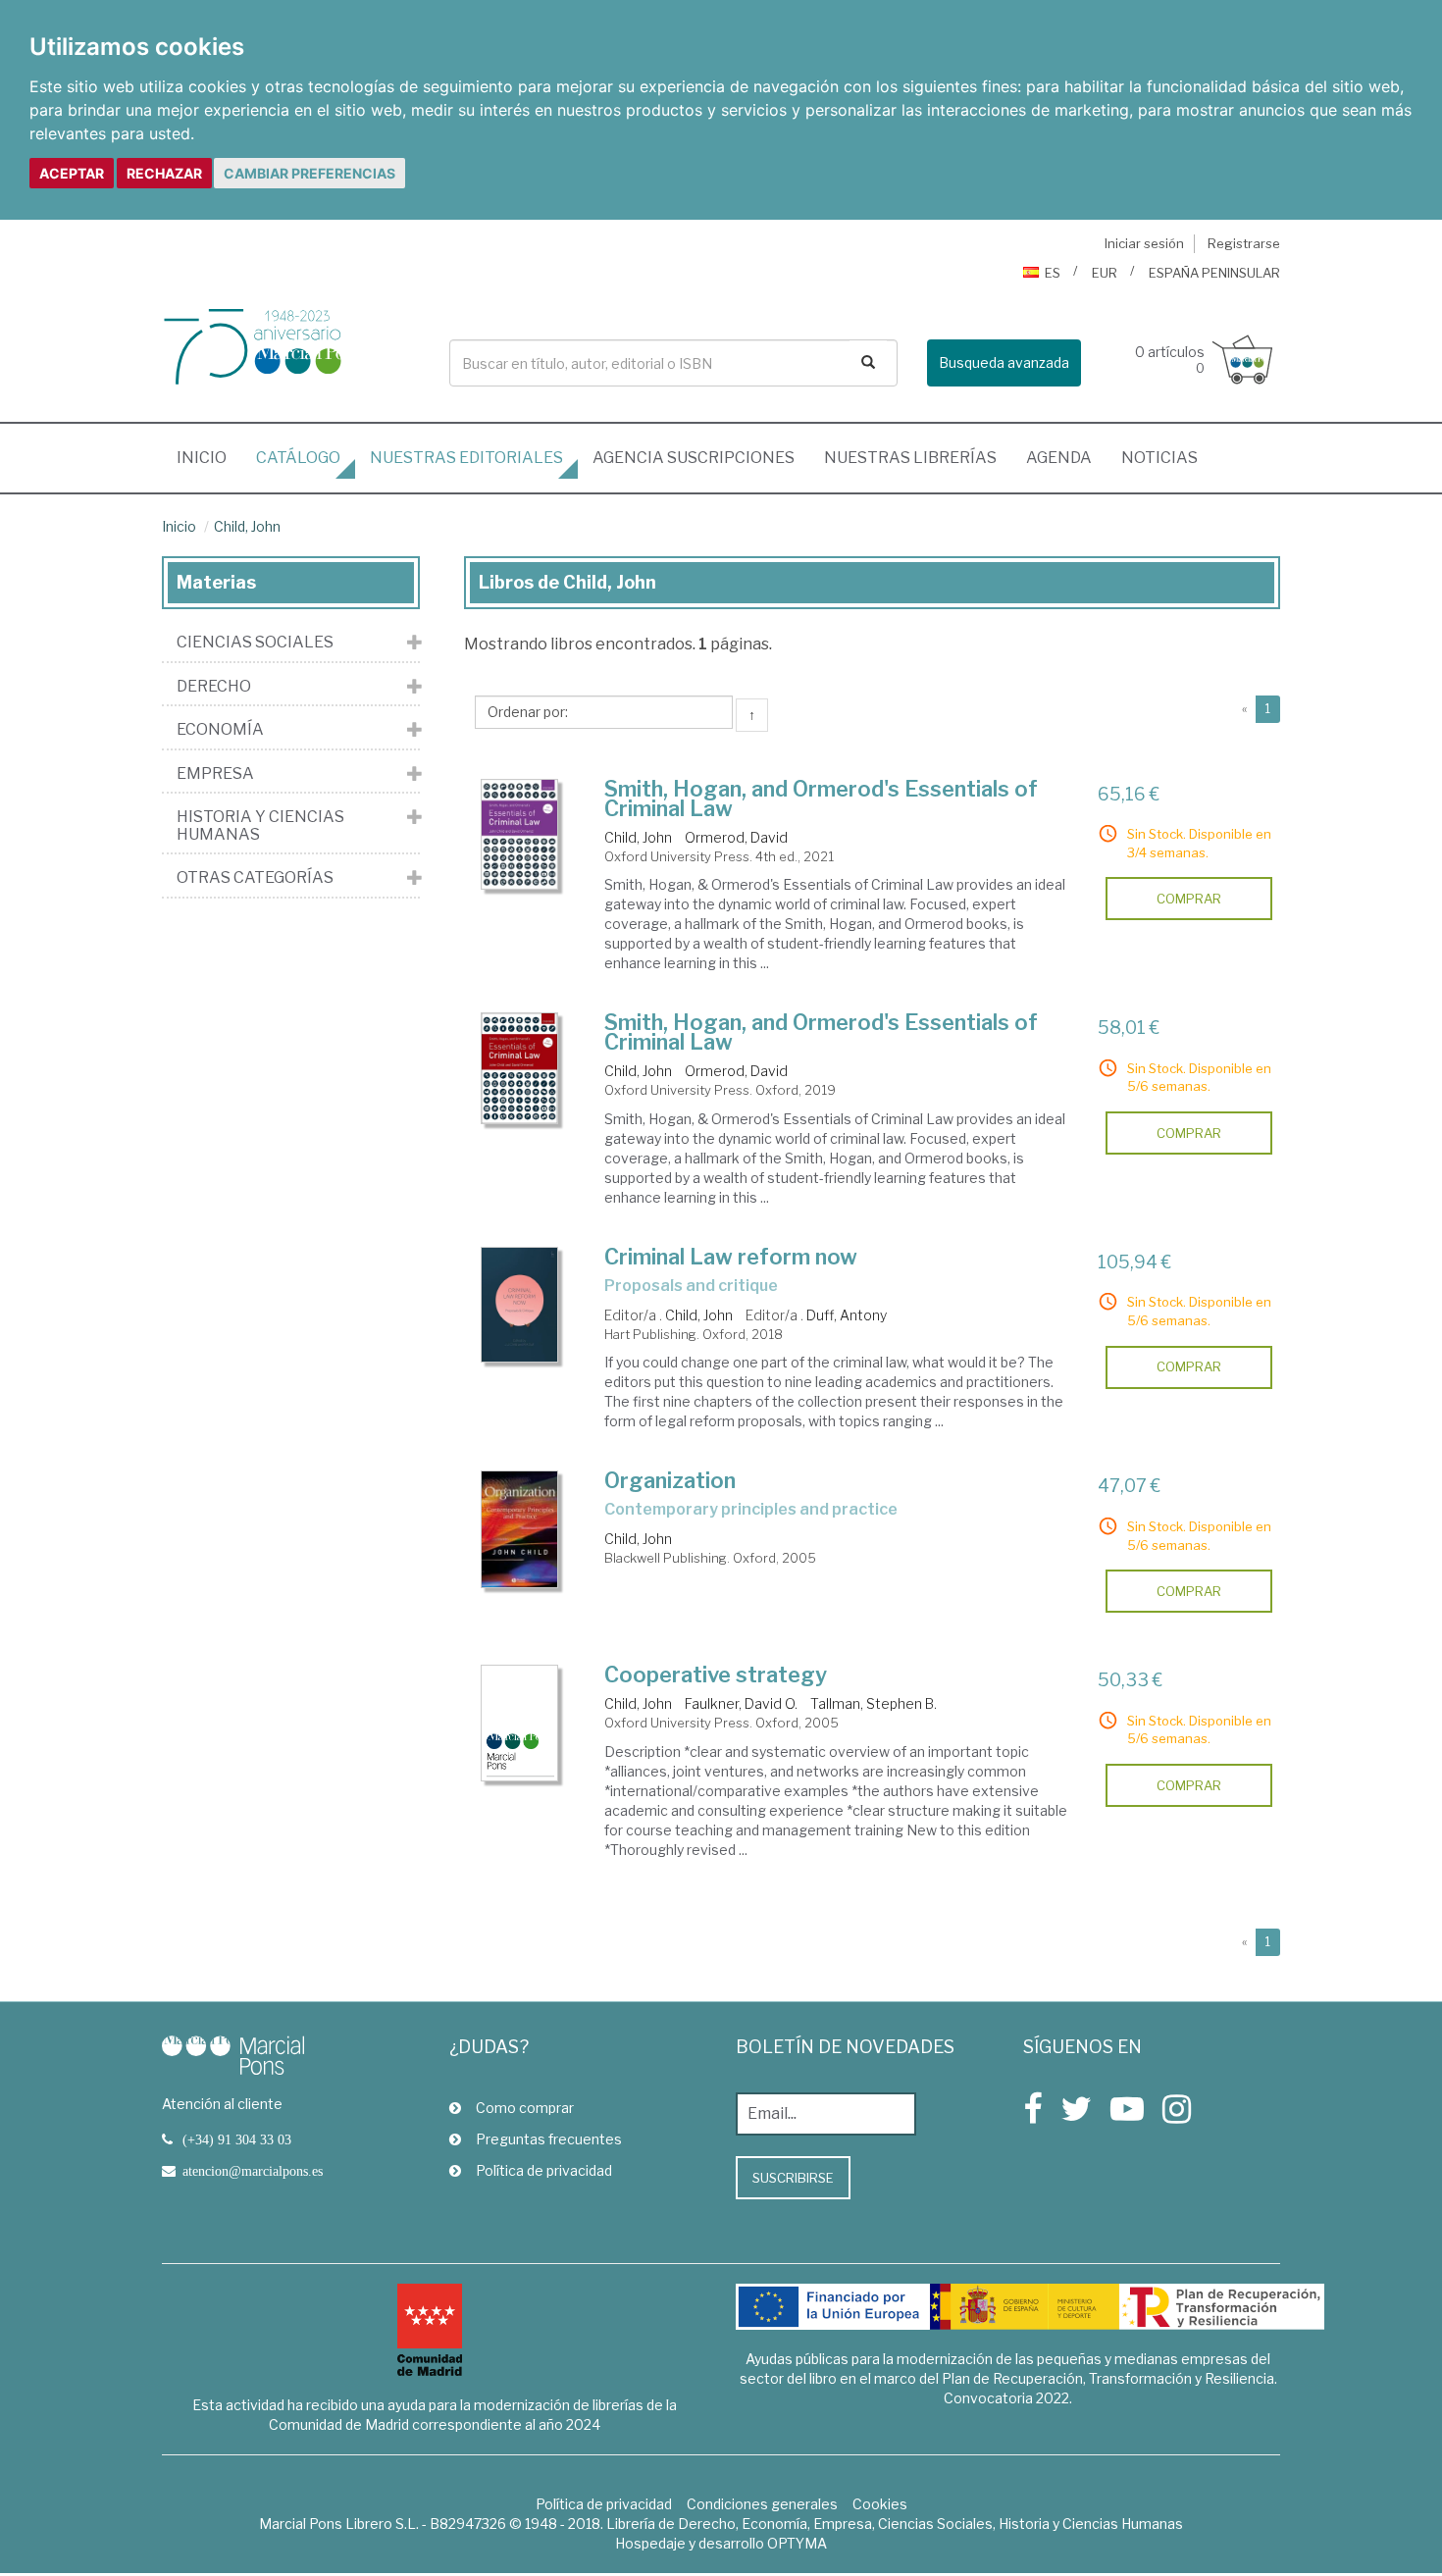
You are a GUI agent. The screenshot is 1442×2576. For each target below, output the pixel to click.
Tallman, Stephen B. (874, 1703)
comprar (1189, 899)
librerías (910, 458)
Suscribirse (793, 2178)
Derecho (214, 687)
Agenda (1059, 458)
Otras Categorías (255, 878)
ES (1053, 273)
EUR (1105, 273)
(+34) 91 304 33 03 (237, 2139)
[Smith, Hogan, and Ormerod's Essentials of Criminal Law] (520, 835)
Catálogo (298, 458)
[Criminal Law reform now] (520, 1305)
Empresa (215, 774)
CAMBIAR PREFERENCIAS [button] (309, 173)
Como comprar (525, 2108)
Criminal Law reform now (731, 1257)
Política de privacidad (544, 2170)
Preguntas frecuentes (549, 2139)
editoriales (466, 458)
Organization (670, 1480)
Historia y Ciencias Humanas (260, 825)
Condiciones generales (762, 2504)
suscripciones (694, 458)
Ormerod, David (736, 837)
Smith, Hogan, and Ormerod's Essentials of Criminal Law (821, 799)
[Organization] (520, 1529)
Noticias (1159, 458)
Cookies (880, 2504)
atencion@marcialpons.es (253, 2171)
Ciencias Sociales (255, 643)
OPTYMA (797, 2543)
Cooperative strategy (716, 1674)
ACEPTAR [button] (72, 173)
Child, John (247, 526)
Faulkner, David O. (741, 1703)
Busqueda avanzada (1004, 362)
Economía (220, 730)
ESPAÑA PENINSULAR (1214, 273)
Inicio (209, 457)
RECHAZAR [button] (164, 173)
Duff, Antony (847, 1315)
